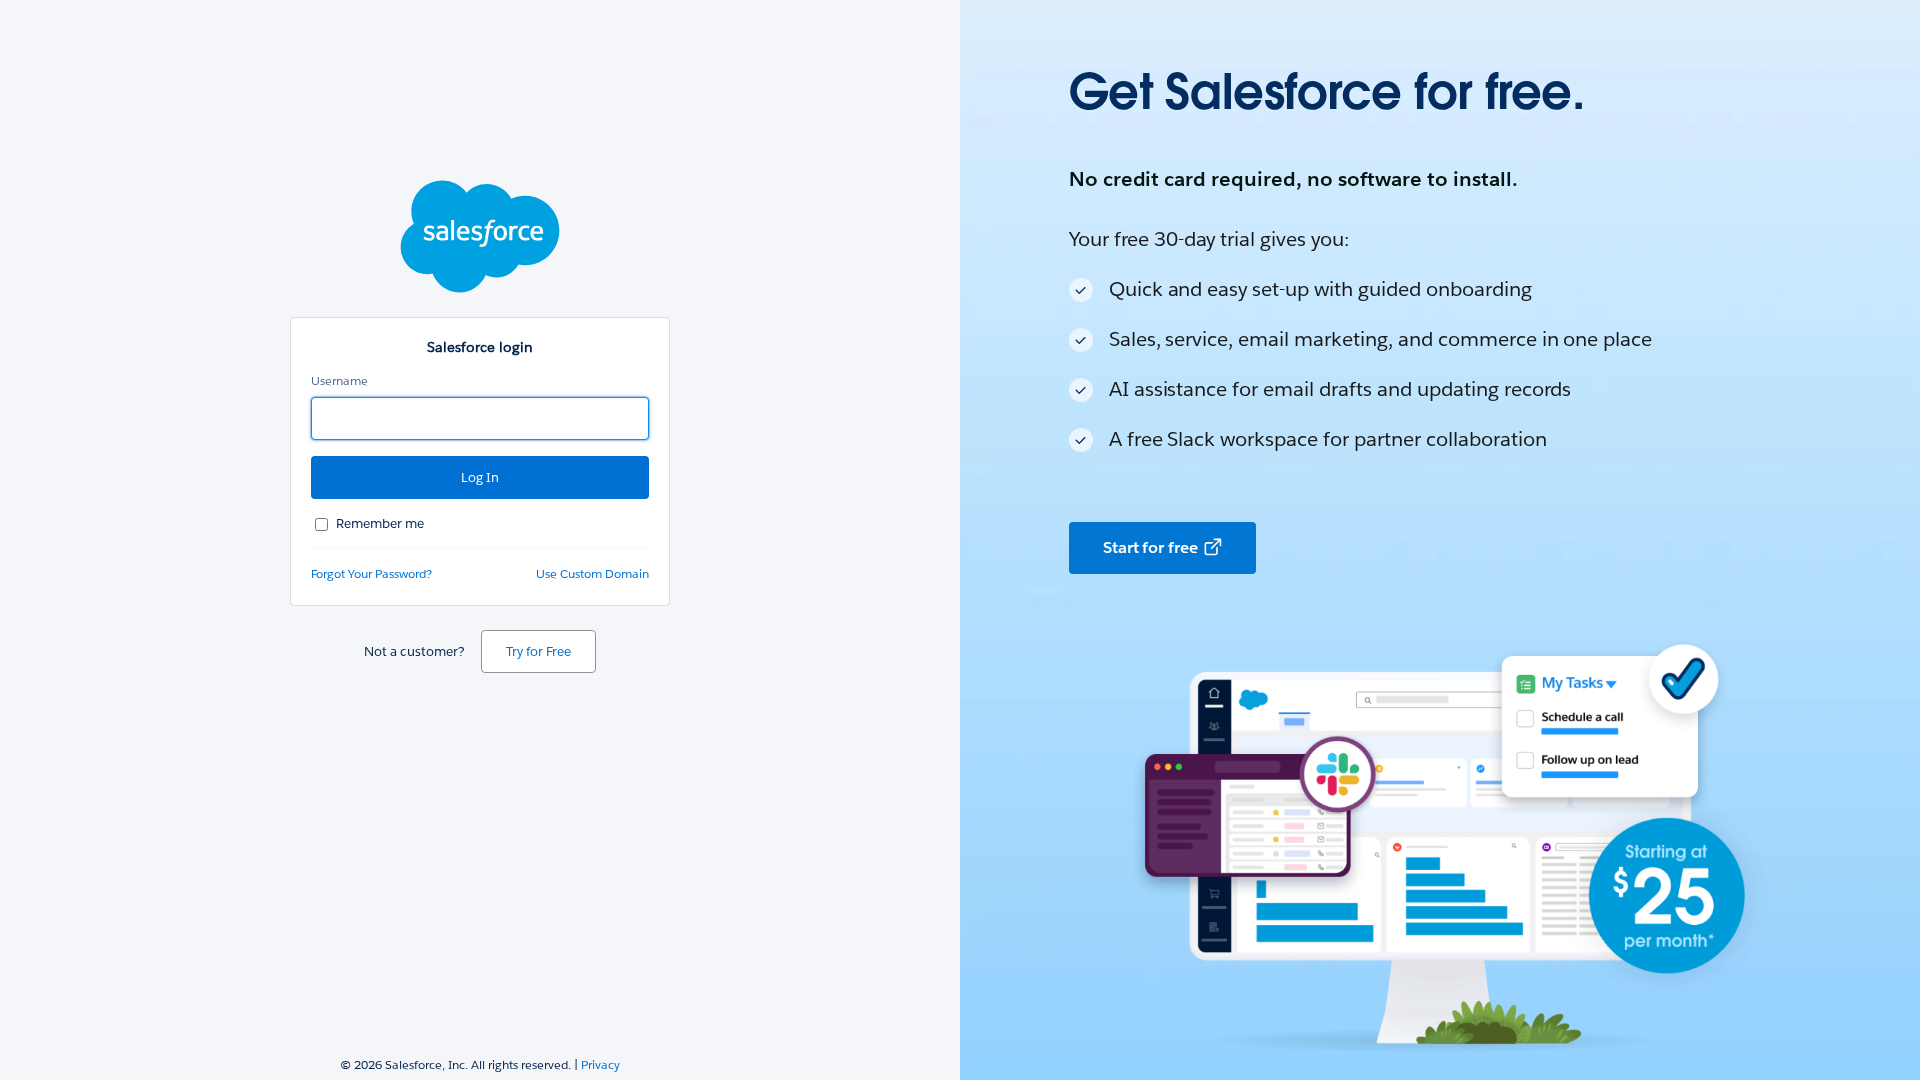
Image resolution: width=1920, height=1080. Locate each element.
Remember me (380, 523)
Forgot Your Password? (371, 573)
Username (339, 380)
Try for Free (538, 651)
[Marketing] (1440, 540)
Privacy (600, 1064)
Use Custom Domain (592, 573)
